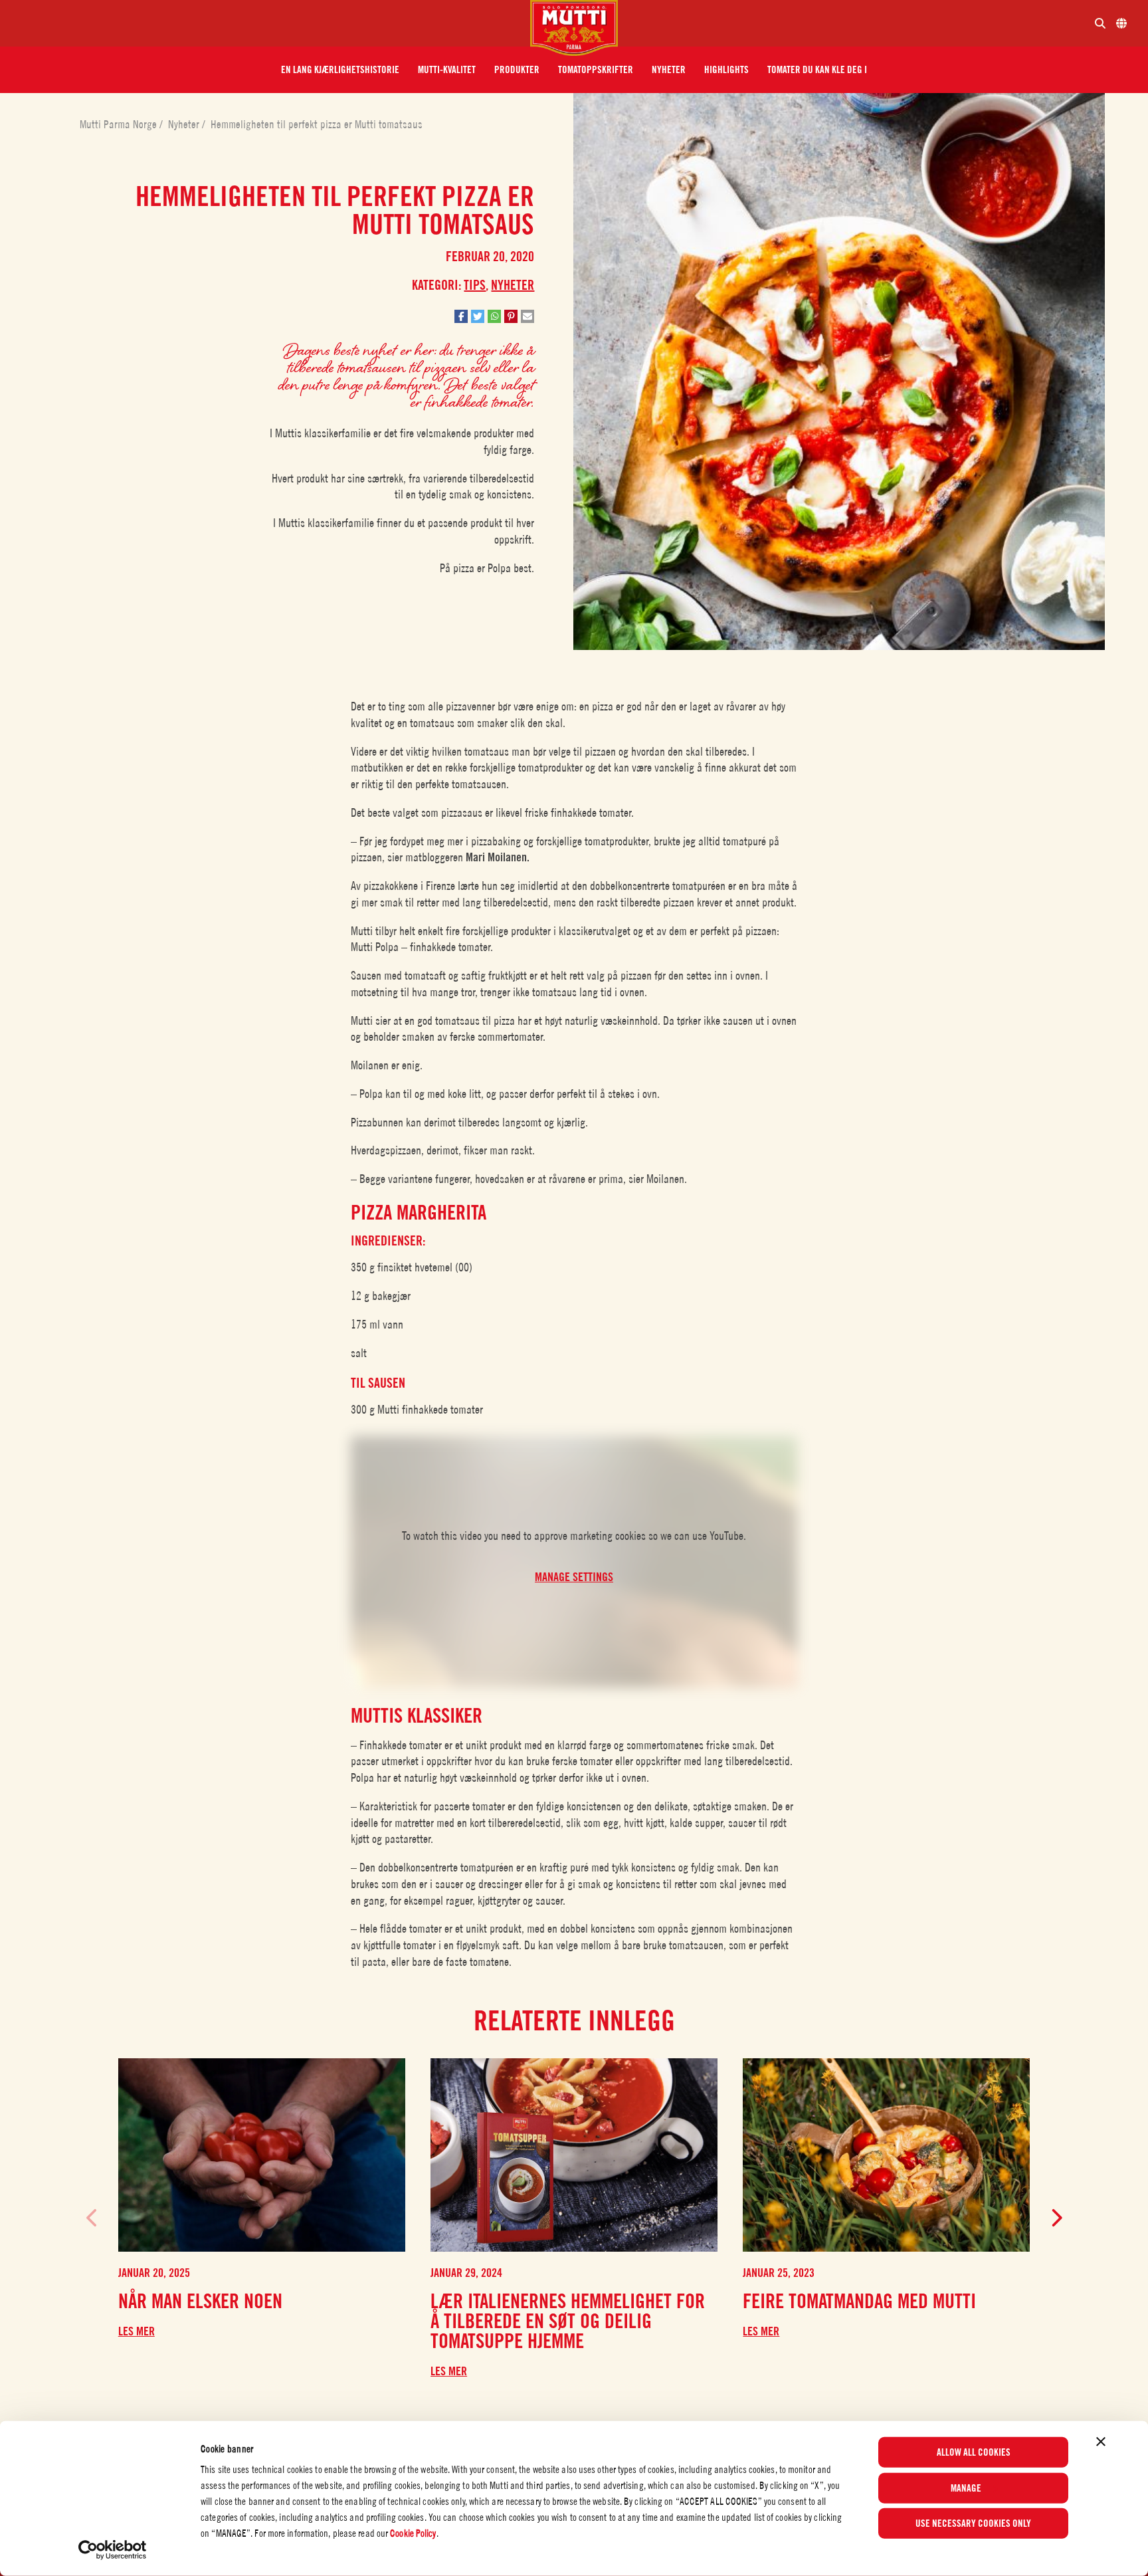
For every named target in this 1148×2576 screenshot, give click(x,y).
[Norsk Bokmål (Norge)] (1121, 23)
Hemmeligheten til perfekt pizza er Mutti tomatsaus (317, 124)
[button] (340, 70)
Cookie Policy (413, 2533)
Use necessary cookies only (973, 2523)
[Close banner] (1101, 2442)
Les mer (137, 2331)
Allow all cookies (974, 2452)
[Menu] (270, 23)
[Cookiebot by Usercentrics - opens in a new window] (113, 2550)
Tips (475, 285)
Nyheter (185, 124)
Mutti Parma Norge (120, 124)
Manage (966, 2488)
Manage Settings (574, 1577)
